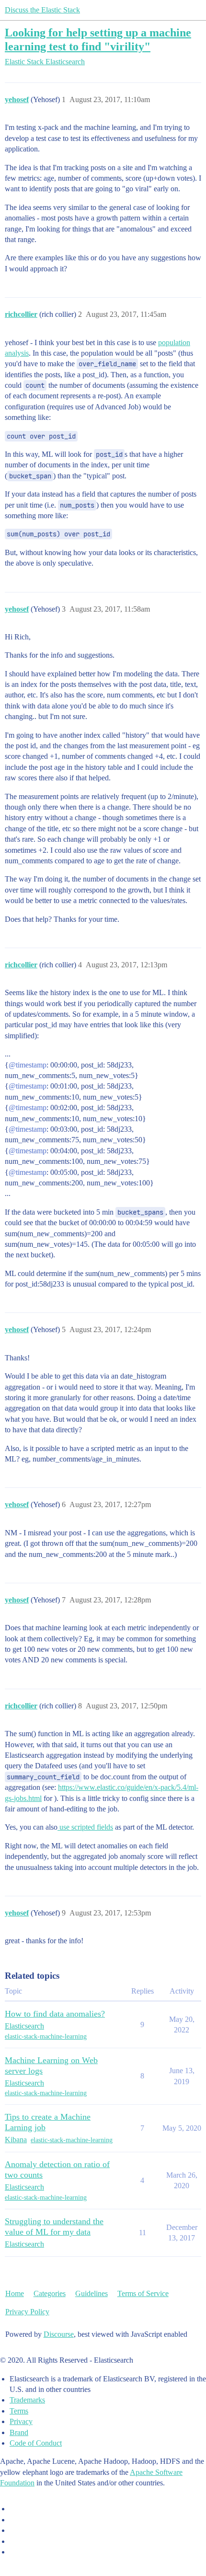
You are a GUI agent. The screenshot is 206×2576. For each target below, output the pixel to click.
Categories (50, 2293)
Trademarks (27, 2400)
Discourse (59, 2334)
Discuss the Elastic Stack (42, 10)
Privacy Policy (27, 2312)
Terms (19, 2411)
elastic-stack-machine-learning (46, 2036)
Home (15, 2293)
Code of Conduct (36, 2443)
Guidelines (92, 2293)
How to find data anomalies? (55, 2014)
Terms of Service (143, 2293)
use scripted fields (85, 1827)
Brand (19, 2432)
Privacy (21, 2421)
